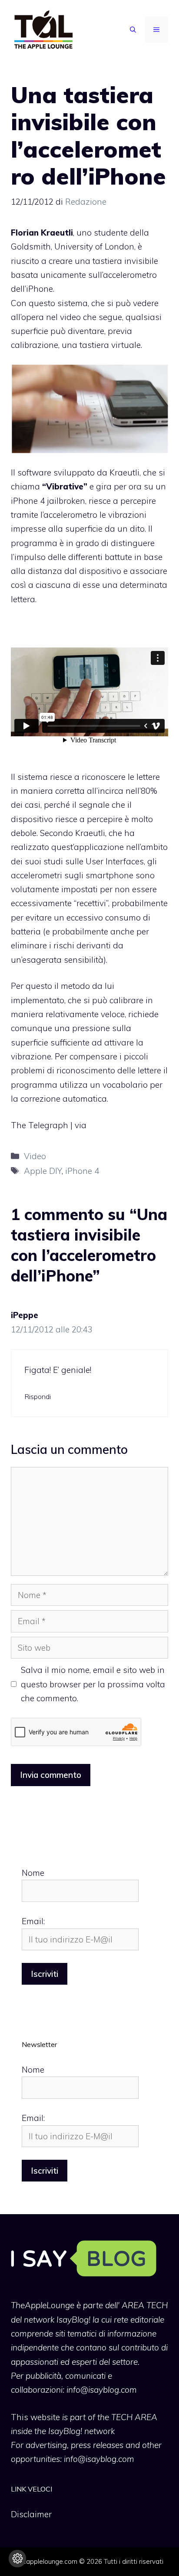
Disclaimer (31, 2514)
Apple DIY (43, 1171)
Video (35, 1156)
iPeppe (25, 1315)
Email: (33, 1921)
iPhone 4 (82, 1171)
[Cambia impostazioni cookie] (17, 2559)
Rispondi (38, 1396)
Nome (33, 1873)
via (81, 1125)
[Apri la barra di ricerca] (133, 30)
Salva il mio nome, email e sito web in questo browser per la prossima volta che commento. (93, 1684)
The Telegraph (40, 1125)
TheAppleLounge (43, 2305)
